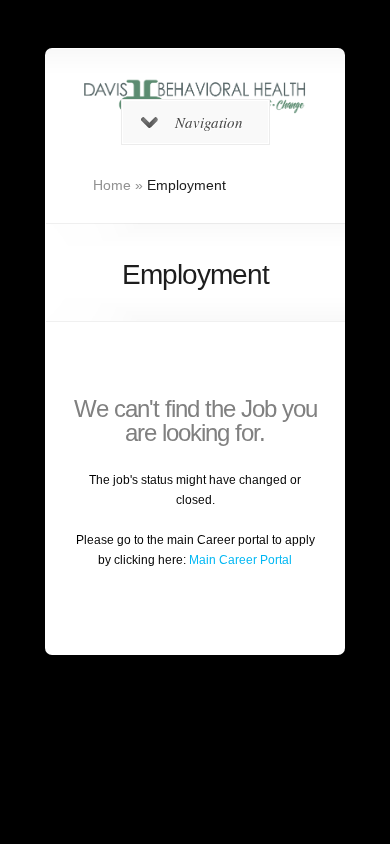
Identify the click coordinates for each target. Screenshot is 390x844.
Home (112, 185)
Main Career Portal (240, 560)
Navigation (209, 122)
